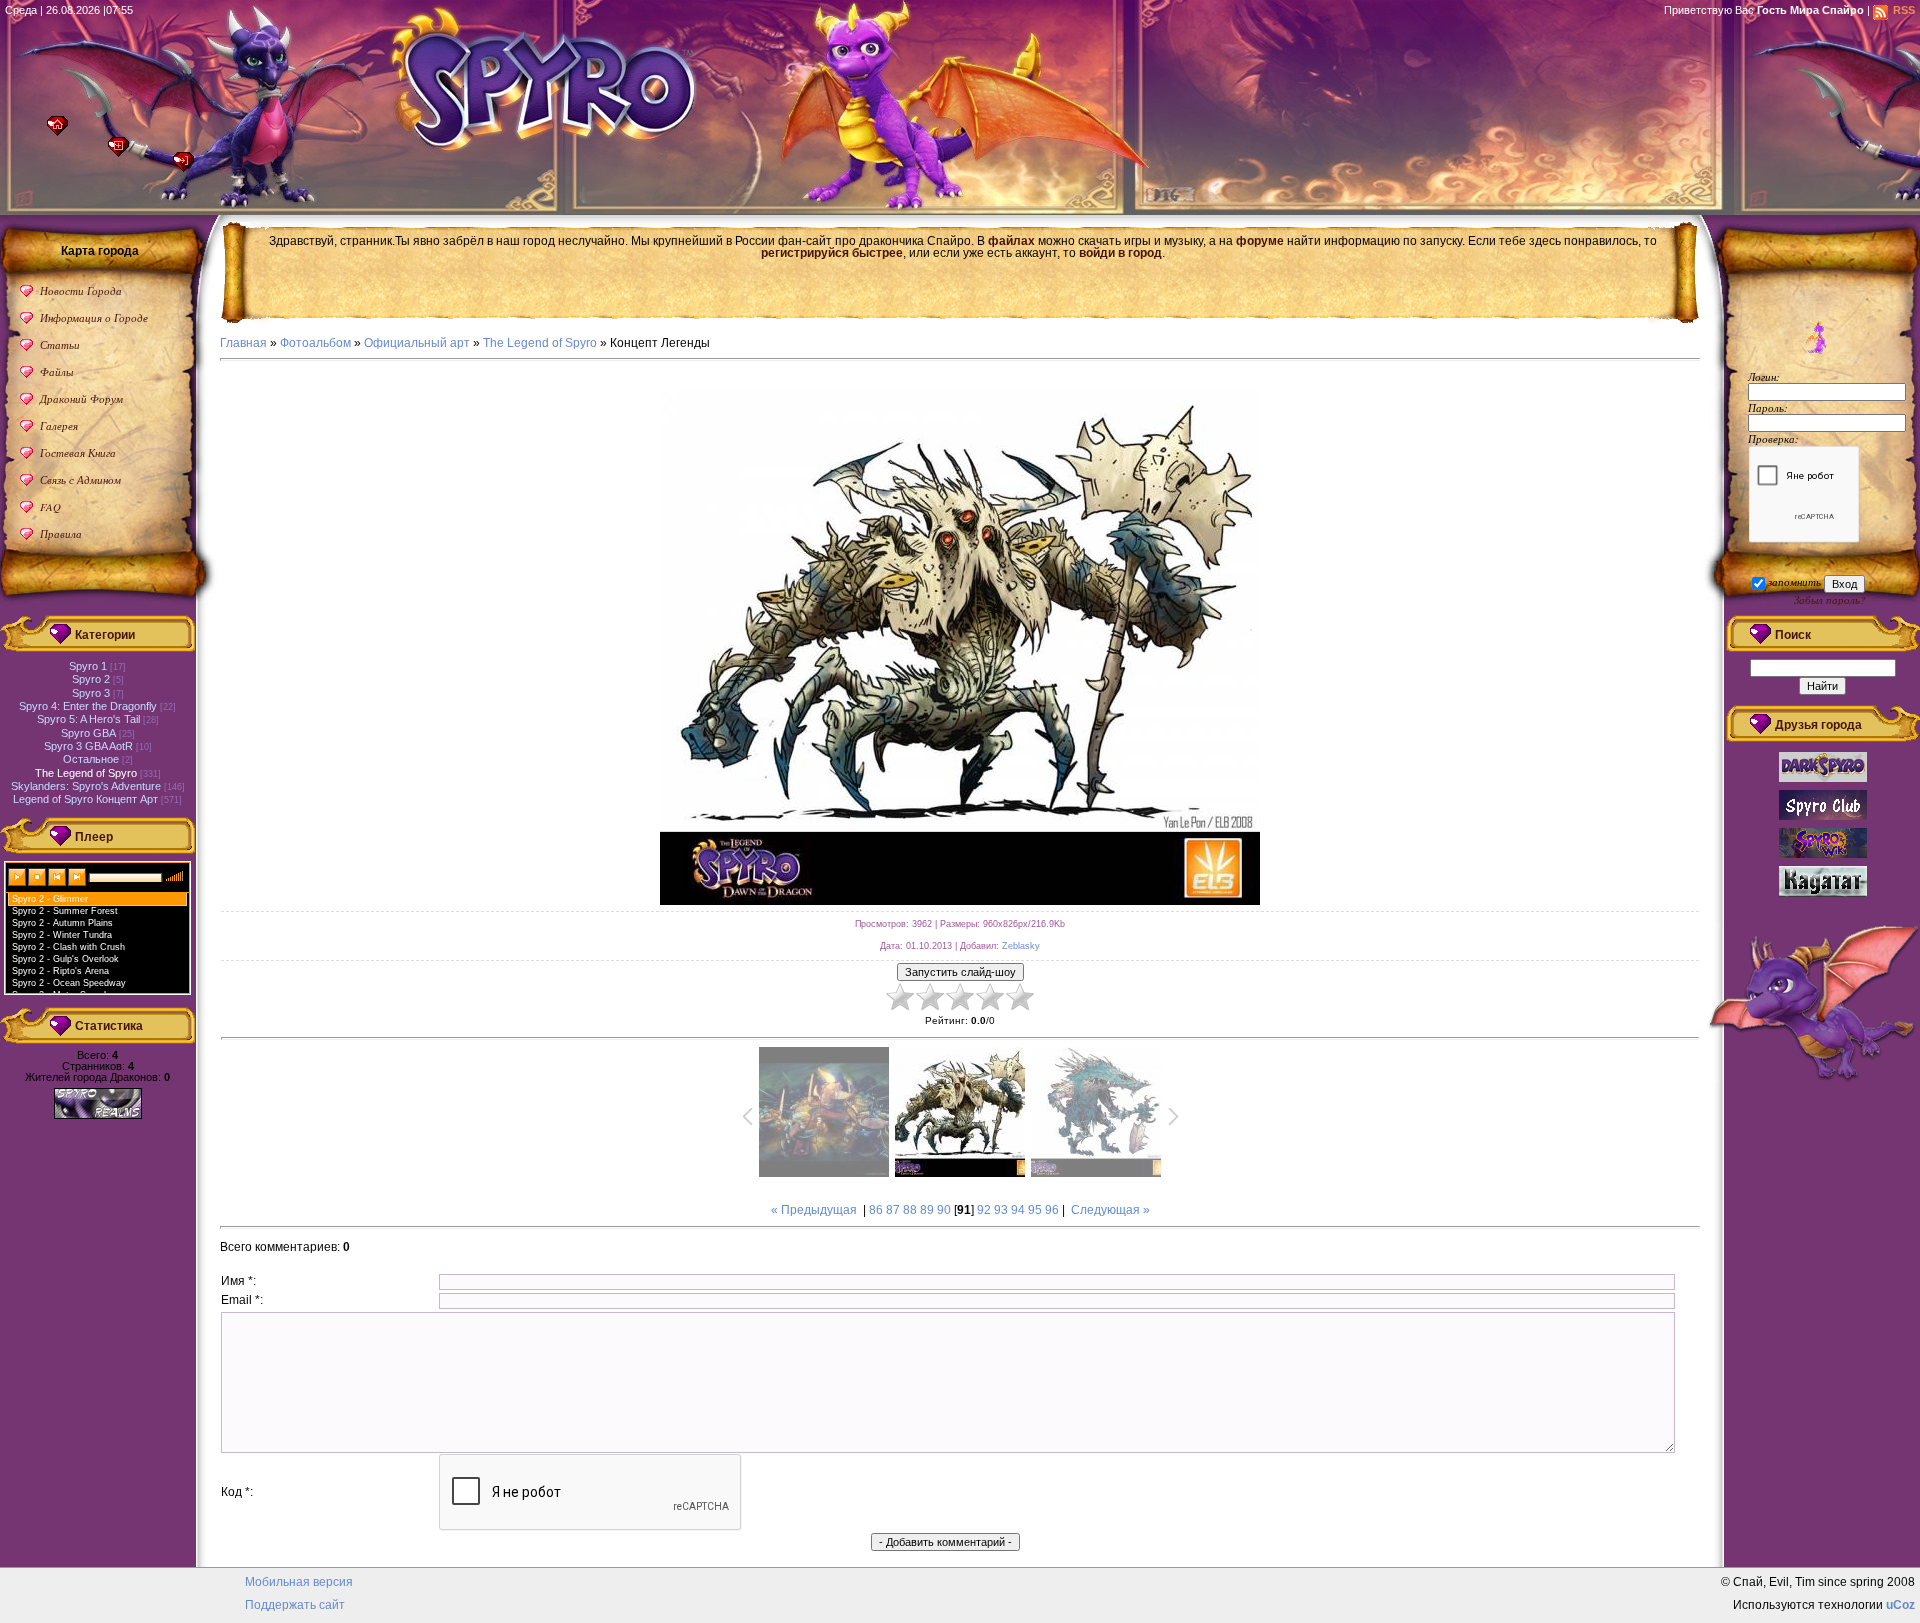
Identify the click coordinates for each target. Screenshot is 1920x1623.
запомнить (1794, 581)
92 (984, 1210)
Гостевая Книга (78, 452)
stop (38, 876)
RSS (1904, 10)
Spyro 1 (88, 666)
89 (927, 1210)
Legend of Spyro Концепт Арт (85, 799)
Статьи (60, 344)
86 (876, 1210)
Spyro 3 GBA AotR (88, 746)
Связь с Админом (80, 479)
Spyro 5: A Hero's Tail (88, 719)
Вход (188, 167)
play (18, 876)
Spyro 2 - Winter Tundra (62, 935)
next (78, 876)
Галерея (59, 425)
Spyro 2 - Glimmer (50, 899)
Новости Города (81, 290)
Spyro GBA (88, 733)
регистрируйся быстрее (832, 253)
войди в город (1120, 253)
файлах (1011, 241)
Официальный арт (417, 343)
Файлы (56, 371)
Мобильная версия (299, 1582)
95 (1035, 1210)
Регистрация (123, 152)
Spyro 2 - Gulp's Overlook (65, 959)
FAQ (50, 506)
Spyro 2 (91, 679)
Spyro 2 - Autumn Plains (62, 923)
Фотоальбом (315, 343)
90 (944, 1210)
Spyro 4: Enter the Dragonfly (88, 706)
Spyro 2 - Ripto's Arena (60, 971)
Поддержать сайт (295, 1605)
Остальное (91, 759)
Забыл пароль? (1829, 599)
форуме (1260, 241)
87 (893, 1210)
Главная (62, 131)
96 (1052, 1210)
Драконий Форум (81, 398)
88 (910, 1210)
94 (1018, 1210)
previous (58, 876)
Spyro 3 (91, 693)
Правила (61, 533)
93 (1001, 1210)
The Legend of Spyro (540, 343)
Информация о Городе (94, 317)
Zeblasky (1021, 946)
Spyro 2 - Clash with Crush (68, 947)
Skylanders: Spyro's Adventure (86, 786)
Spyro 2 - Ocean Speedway (69, 983)
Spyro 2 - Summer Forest (65, 911)
